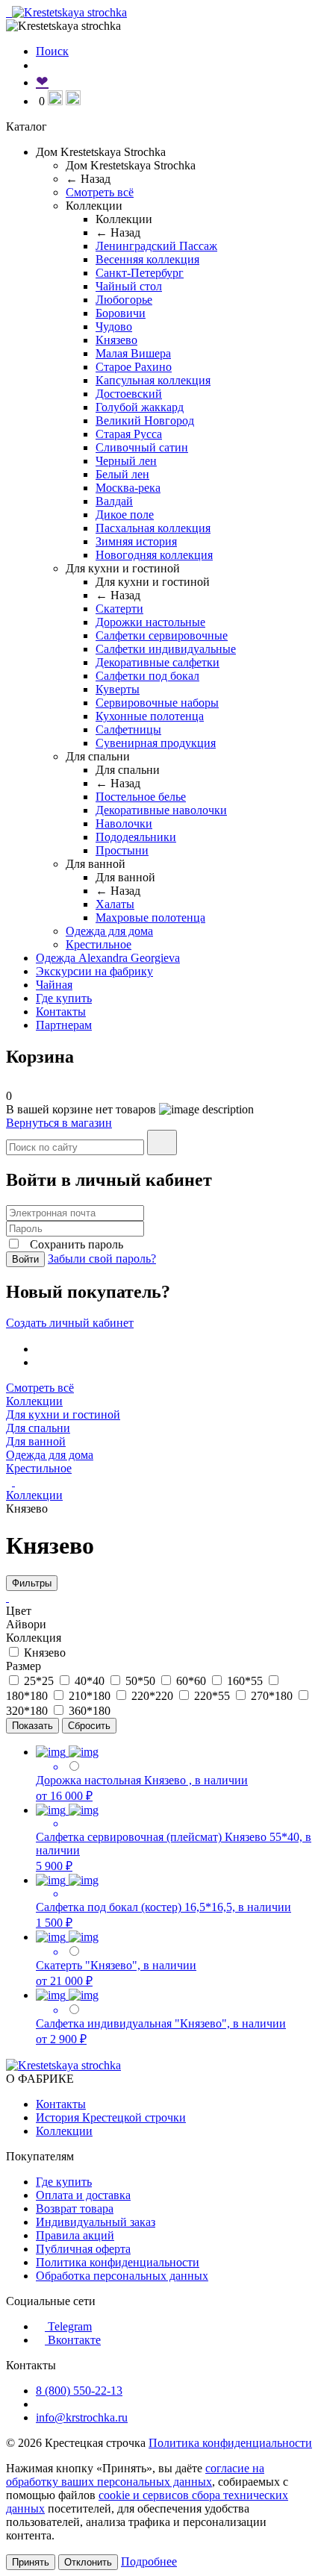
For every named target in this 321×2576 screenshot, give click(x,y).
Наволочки (124, 823)
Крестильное (99, 944)
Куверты (118, 689)
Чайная (54, 985)
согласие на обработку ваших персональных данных (135, 2475)
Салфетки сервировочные (162, 635)
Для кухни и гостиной (63, 1414)
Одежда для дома (109, 931)
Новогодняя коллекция (154, 555)
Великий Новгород (145, 421)
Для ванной (36, 1441)
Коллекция (34, 1638)
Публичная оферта (83, 2249)
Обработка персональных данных (122, 2276)
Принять (31, 2562)
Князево (116, 340)
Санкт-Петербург (140, 273)
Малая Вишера (133, 353)
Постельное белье (141, 797)
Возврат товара (75, 2208)
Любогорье (124, 300)
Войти (25, 1259)
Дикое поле (125, 515)
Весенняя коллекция (147, 259)
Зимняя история (136, 541)
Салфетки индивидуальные (166, 649)
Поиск (52, 51)
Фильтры (32, 1583)
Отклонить (88, 2562)
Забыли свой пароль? (102, 1259)
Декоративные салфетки (158, 662)
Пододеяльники (136, 837)
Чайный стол (129, 286)
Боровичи (121, 313)
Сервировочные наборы (157, 703)
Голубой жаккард (140, 407)
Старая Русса (129, 434)
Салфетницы (128, 729)
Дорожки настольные (150, 622)
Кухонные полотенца (150, 716)
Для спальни (38, 1428)
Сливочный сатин (142, 447)
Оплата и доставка (83, 2195)
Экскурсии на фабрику (94, 971)
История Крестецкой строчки (111, 2117)
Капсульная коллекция (153, 380)
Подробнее (149, 2561)
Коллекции (34, 1401)
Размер (24, 1666)
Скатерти (119, 609)
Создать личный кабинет (70, 1323)
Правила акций (75, 2235)
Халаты (115, 904)
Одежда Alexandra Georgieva (108, 958)
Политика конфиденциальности (118, 2262)
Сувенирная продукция (156, 743)
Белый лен (122, 474)
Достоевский (129, 394)
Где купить (64, 998)
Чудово (114, 326)
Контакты (61, 1012)
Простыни (122, 850)
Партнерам (64, 1025)
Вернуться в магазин (59, 1123)
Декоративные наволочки (161, 810)
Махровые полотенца (150, 917)
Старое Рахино (134, 367)
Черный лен (126, 461)
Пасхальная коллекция (153, 528)
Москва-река (128, 488)
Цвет (19, 1611)
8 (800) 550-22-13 (79, 2391)
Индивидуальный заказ (96, 2222)
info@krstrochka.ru (82, 2417)
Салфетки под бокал (147, 676)
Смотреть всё (100, 192)
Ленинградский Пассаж (156, 246)
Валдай (114, 501)
